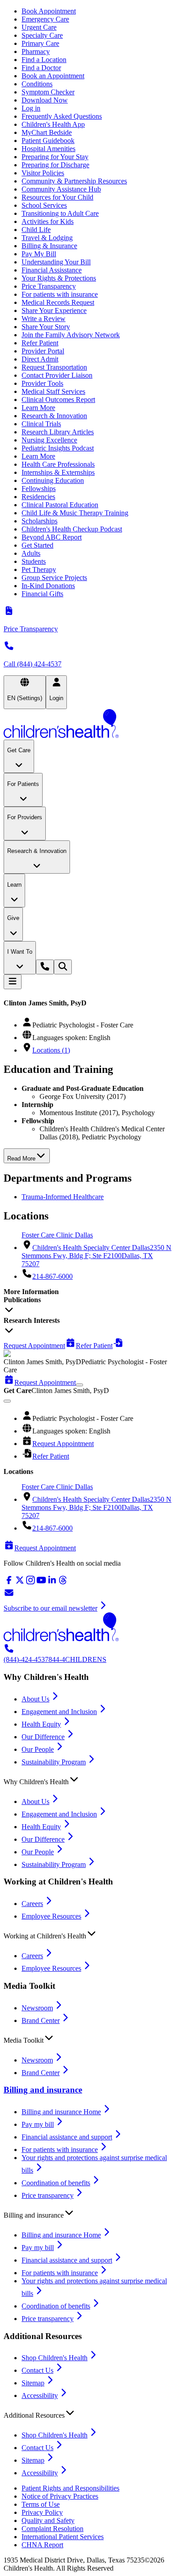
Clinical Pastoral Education (60, 505)
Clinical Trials (41, 424)
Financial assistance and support (67, 2137)
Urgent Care (39, 27)
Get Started (37, 545)
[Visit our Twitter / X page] (20, 1583)
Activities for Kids (48, 221)
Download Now (45, 100)
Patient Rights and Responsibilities (70, 2488)
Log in (31, 108)
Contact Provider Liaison (57, 375)
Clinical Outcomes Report (58, 400)
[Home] (87, 724)
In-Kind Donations (48, 586)
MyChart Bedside (47, 132)
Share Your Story (46, 327)
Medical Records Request (58, 302)
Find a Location (44, 60)
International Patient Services (63, 2537)
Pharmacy (36, 51)
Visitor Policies (43, 173)
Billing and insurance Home (61, 2112)
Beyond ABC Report (52, 537)
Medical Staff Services (53, 391)
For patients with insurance (60, 294)
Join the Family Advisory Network (71, 335)
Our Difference (43, 1737)
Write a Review (44, 319)
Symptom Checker (48, 92)
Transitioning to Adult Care (60, 213)
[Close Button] (7, 1401)
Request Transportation (54, 367)
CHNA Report (42, 2545)
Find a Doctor (41, 68)
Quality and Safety (48, 2520)
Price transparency (48, 2195)
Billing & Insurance (49, 246)
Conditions (37, 84)
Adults (31, 553)
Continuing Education (53, 480)
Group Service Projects (54, 578)
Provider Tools (42, 383)
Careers (32, 1904)
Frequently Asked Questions (62, 116)
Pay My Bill (39, 254)
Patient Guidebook (48, 141)
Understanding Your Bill (56, 262)
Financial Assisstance (52, 270)
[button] (87, 1780)
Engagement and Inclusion (59, 1712)
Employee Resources (51, 1916)
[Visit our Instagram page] (31, 1583)
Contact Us (37, 2370)
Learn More (38, 408)
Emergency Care (45, 19)
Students (34, 561)
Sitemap (33, 2383)
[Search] (63, 967)
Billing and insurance (43, 2090)
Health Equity (41, 1724)
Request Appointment (63, 1444)
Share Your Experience (54, 310)
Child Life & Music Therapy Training (75, 513)
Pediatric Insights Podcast (58, 448)
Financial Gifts (42, 594)
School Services (44, 205)
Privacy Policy (42, 2512)
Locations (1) (51, 1050)
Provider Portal (43, 351)
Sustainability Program (54, 1762)
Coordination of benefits (56, 2183)
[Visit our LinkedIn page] (52, 1583)
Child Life (36, 230)
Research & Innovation (54, 416)
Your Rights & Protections (59, 278)
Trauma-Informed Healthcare (63, 1197)
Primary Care (40, 43)
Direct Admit (40, 359)
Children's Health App (53, 124)
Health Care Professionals (58, 464)
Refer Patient (40, 343)
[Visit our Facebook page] (9, 1583)
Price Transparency (49, 286)
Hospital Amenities (48, 149)
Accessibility (40, 2395)
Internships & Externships (58, 472)
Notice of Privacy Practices (60, 2496)
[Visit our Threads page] (63, 1583)
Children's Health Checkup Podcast (72, 529)
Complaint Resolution (52, 2529)
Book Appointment (49, 11)
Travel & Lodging (47, 238)
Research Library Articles (58, 432)
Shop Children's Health (55, 2358)
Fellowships (39, 489)
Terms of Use (41, 2504)
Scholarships (39, 521)
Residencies (38, 497)
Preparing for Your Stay (55, 157)
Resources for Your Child (57, 197)
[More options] (79, 1385)
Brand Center (41, 2020)
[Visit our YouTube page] (41, 1583)
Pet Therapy (39, 569)
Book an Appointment (53, 76)
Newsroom (37, 2008)
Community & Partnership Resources (74, 181)
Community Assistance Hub (61, 189)
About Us (35, 1699)
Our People (38, 1749)
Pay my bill (38, 2124)
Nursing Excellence (49, 440)
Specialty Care (42, 35)
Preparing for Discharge (55, 165)
